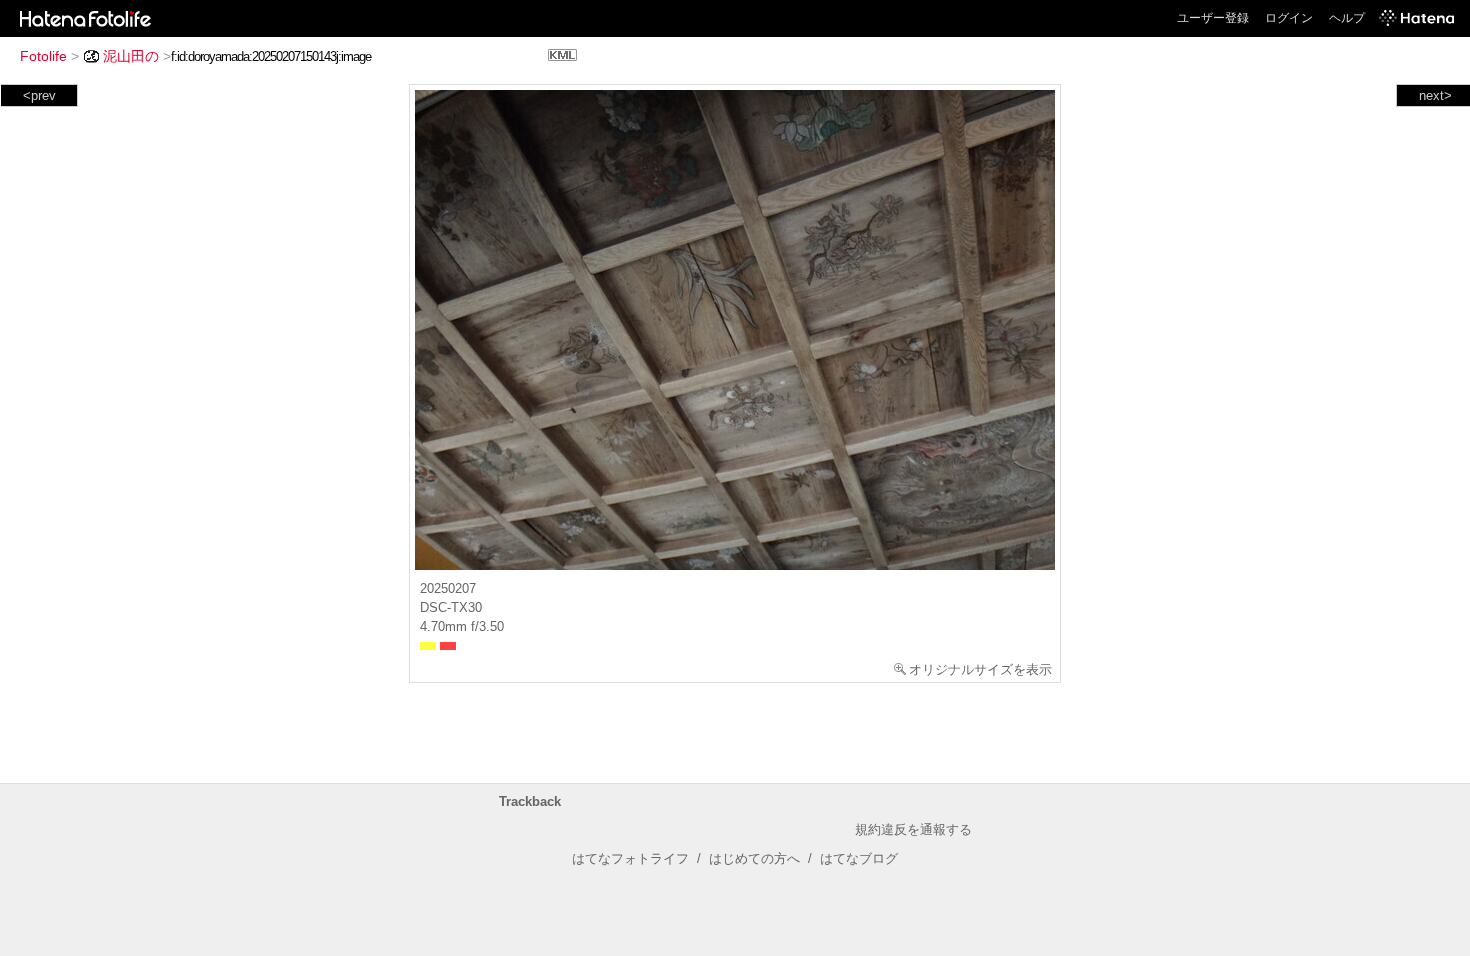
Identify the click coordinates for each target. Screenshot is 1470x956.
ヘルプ (1347, 18)
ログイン (1289, 18)
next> (1435, 95)
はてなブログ (859, 858)
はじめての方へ (754, 858)
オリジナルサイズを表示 (980, 669)
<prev (39, 95)
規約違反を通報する (913, 829)
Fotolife (43, 56)
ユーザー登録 (1213, 18)
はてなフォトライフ (630, 858)
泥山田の (131, 56)
